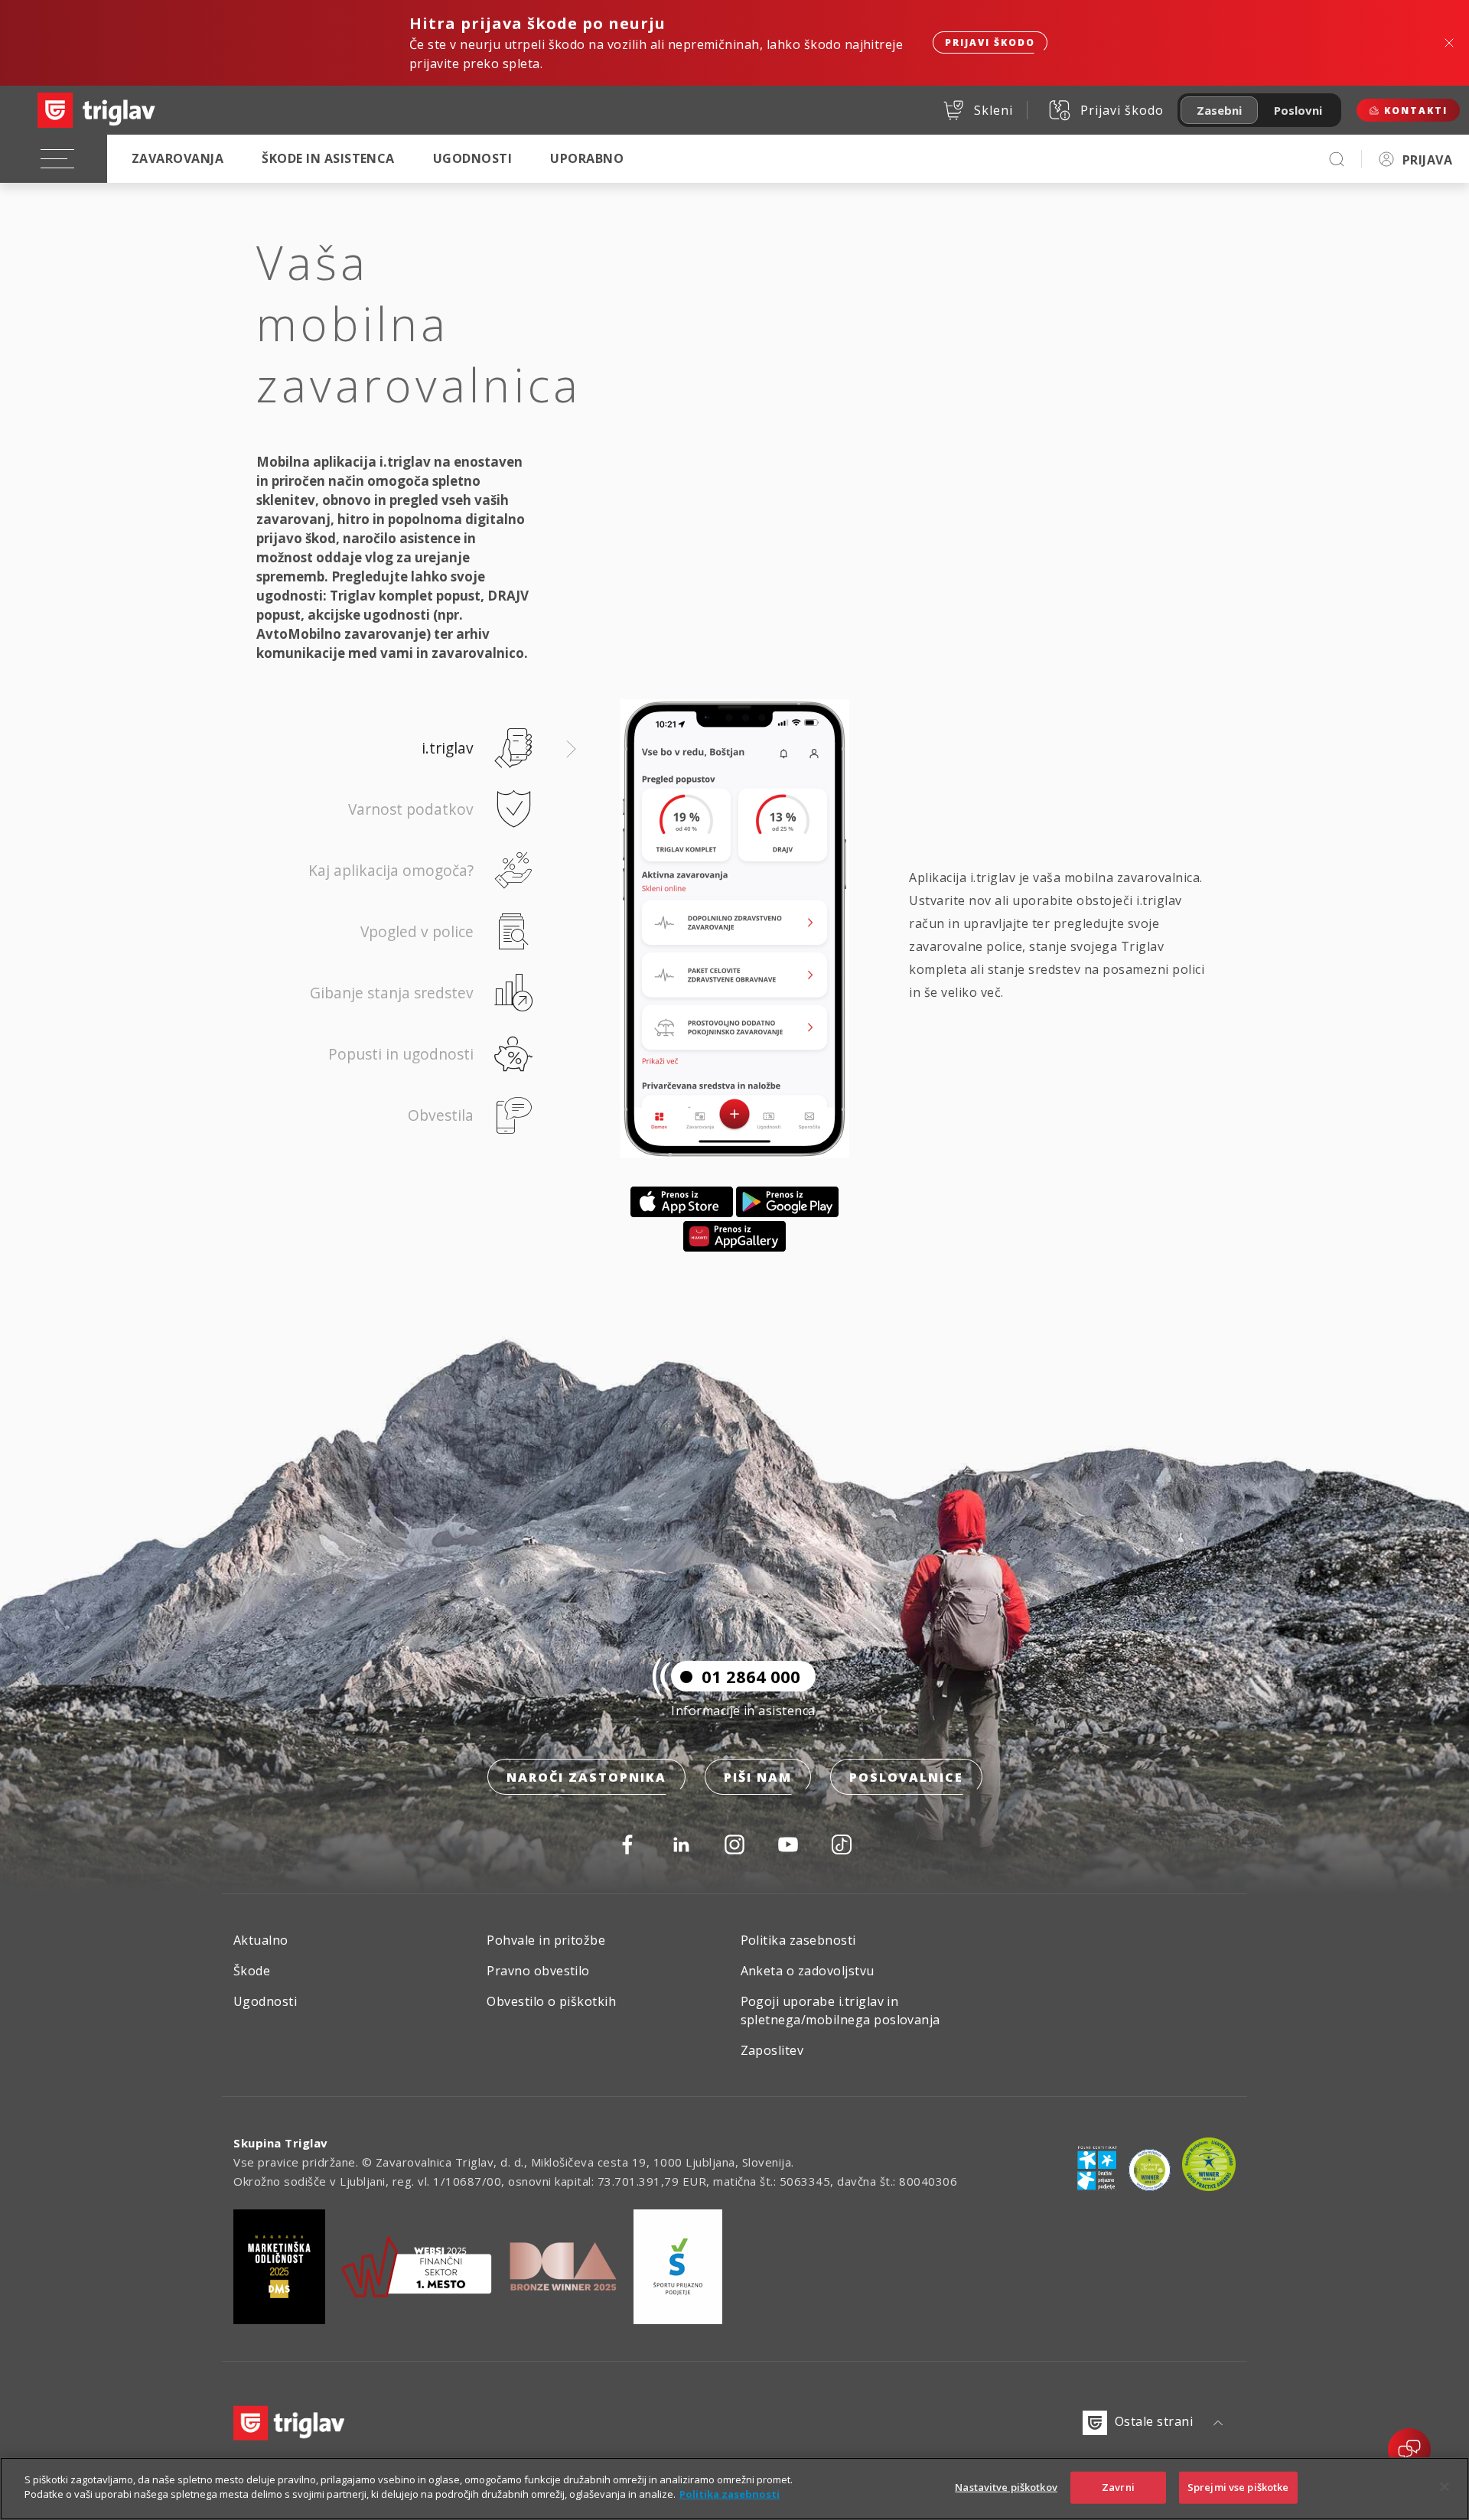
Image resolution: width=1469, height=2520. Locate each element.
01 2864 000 (751, 1676)
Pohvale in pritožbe (546, 1940)
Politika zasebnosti (798, 1940)
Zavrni (1118, 2487)
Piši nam (758, 1777)
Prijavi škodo (990, 42)
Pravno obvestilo (538, 1971)
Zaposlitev (772, 2050)
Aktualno (261, 1940)
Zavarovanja (178, 158)
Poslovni (1298, 110)
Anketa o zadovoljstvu (808, 1971)
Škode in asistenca (328, 158)
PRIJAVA (1427, 160)
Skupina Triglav (281, 2143)
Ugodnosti (472, 158)
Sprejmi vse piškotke (1238, 2487)
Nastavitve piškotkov (1006, 2487)
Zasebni (1219, 110)
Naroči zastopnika (586, 1777)
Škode (252, 1971)
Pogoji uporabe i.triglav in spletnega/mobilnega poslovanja (840, 2010)
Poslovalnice (906, 1777)
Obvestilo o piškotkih (551, 2001)
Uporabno (587, 158)
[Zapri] (1445, 2486)
